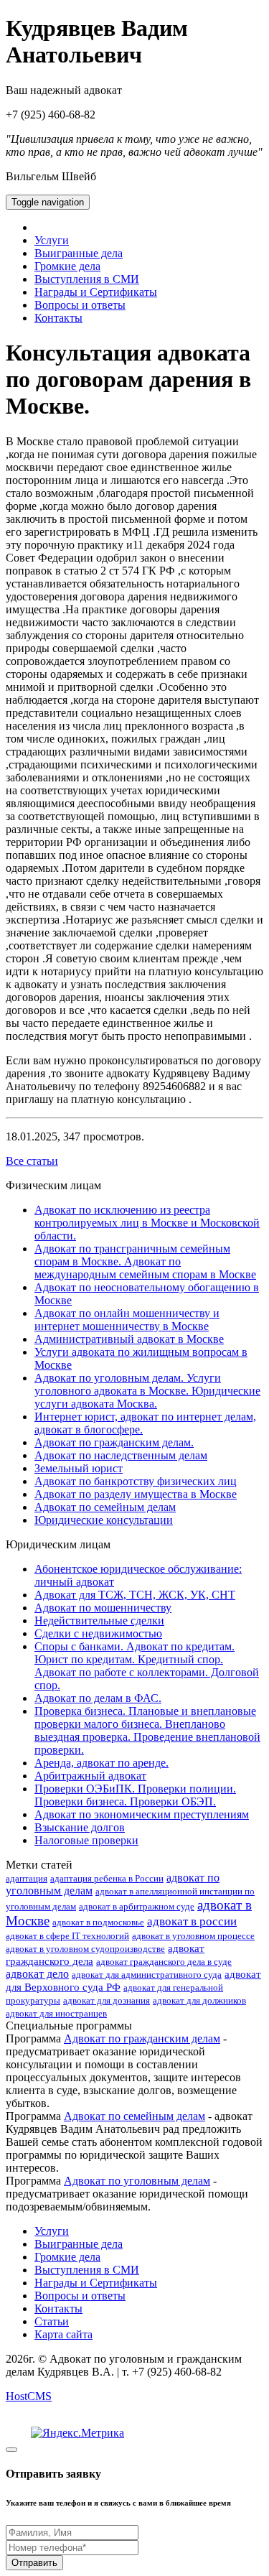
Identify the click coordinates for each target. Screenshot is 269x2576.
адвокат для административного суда (147, 1975)
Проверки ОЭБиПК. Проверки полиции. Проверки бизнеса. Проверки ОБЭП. (135, 1795)
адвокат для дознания (107, 2000)
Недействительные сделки (99, 1621)
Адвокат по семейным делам (105, 1507)
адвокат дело (37, 1974)
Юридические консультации (104, 1520)
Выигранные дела (79, 253)
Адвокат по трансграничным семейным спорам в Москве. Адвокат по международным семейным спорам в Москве (145, 1261)
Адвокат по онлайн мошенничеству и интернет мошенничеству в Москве (127, 1320)
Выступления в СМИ (87, 279)
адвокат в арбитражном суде (137, 1906)
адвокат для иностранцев (56, 2013)
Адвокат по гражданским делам (142, 2038)
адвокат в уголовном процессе (193, 1936)
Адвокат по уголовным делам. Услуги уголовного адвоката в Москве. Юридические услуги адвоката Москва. (147, 1391)
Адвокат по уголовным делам (137, 2181)
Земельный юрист (79, 1468)
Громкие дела (67, 266)
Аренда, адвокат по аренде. (102, 1763)
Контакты (58, 318)
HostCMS (29, 2396)
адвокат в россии (192, 1921)
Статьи (52, 2321)
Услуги (52, 240)
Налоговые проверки (86, 1840)
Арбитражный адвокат (90, 1776)
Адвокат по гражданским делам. (114, 1442)
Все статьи (32, 1161)
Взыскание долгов (80, 1827)
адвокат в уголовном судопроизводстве (85, 1949)
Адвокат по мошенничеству (103, 1608)
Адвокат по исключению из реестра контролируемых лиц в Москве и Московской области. (147, 1223)
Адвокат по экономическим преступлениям (142, 1814)
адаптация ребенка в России (107, 1878)
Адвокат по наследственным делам (121, 1455)
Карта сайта (63, 2334)
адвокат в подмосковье (98, 1922)
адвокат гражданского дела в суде (164, 1962)
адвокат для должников (199, 2000)
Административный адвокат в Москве (129, 1339)
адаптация (27, 1878)
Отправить (34, 2563)
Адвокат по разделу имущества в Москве (136, 1494)
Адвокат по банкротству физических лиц (136, 1481)
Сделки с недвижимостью (98, 1633)
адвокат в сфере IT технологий (67, 1936)
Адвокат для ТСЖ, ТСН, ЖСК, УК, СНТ (135, 1595)
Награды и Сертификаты (96, 292)
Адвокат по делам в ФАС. (98, 1698)
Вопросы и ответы (80, 305)
